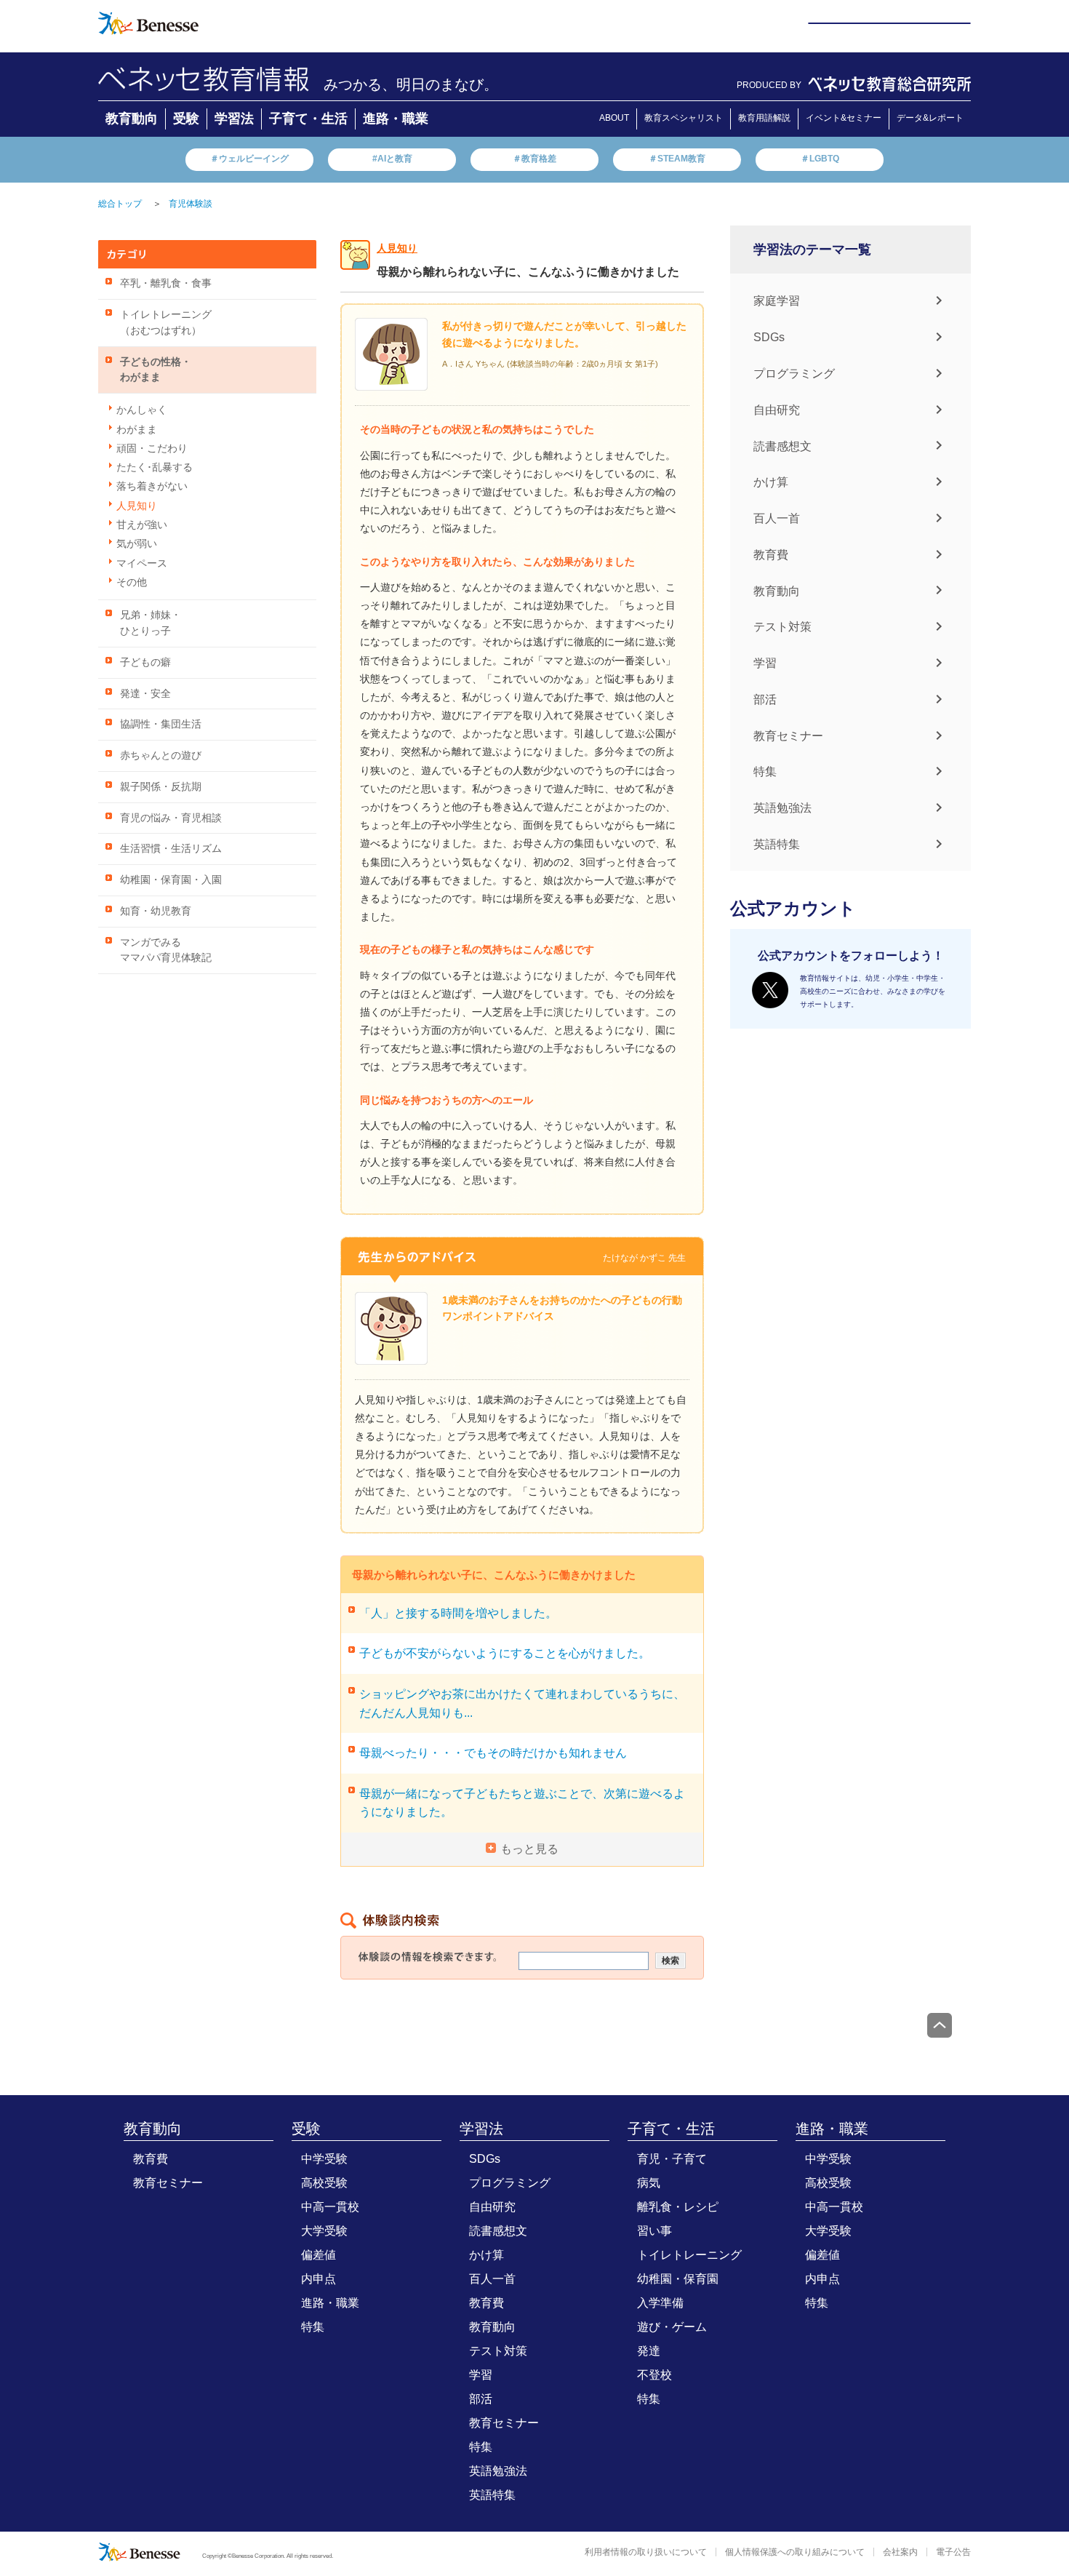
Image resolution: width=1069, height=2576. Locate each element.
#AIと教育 (392, 159)
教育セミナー (788, 735)
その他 (132, 582)
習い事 (654, 2231)
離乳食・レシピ (678, 2207)
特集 (765, 771)
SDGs (769, 337)
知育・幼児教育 (156, 911)
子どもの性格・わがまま (156, 370)
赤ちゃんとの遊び (161, 755)
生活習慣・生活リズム (171, 849)
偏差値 (319, 2255)
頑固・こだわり (152, 448)
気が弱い (137, 544)
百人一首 (777, 518)
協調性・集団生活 (161, 724)
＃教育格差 (534, 159)
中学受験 (324, 2159)
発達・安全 (145, 694)
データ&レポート (930, 118)
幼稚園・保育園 (678, 2279)
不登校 (654, 2375)
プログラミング (794, 374)
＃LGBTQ (820, 159)
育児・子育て (672, 2159)
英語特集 (777, 844)
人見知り (137, 506)
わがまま (137, 430)
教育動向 (132, 119)
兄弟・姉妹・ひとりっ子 (151, 623)
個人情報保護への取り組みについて (795, 2552)
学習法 (234, 119)
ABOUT (614, 118)
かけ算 (771, 482)
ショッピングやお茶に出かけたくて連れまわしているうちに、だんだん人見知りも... (522, 1703)
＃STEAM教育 (677, 159)
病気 (649, 2183)
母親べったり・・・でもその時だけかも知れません (493, 1753)
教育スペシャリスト (684, 118)
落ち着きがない (152, 486)
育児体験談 (191, 204)
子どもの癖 (145, 662)
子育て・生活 (308, 119)
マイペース (142, 563)
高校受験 (324, 2183)
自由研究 (777, 410)
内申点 (319, 2279)
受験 (186, 119)
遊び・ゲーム (672, 2327)
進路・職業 (396, 119)
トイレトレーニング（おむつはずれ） (166, 323)
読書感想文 (782, 446)
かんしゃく (142, 410)
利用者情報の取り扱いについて (646, 2552)
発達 (649, 2351)
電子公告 (953, 2552)
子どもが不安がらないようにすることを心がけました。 (505, 1653)
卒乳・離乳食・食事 (166, 283)
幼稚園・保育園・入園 (171, 880)
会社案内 (900, 2552)
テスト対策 (782, 627)
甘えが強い (142, 525)
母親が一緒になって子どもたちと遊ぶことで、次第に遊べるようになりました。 (522, 1803)
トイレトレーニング (689, 2255)
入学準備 (660, 2303)
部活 (765, 699)
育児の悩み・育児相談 (171, 818)
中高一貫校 (330, 2207)
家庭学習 (777, 301)
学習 (765, 663)
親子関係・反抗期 (161, 787)
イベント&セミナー (844, 118)
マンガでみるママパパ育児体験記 (166, 950)
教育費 (771, 555)
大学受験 (324, 2231)
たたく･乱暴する (155, 467)
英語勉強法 (782, 808)
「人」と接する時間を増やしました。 (458, 1613)
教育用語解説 (764, 118)
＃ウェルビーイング (249, 159)
